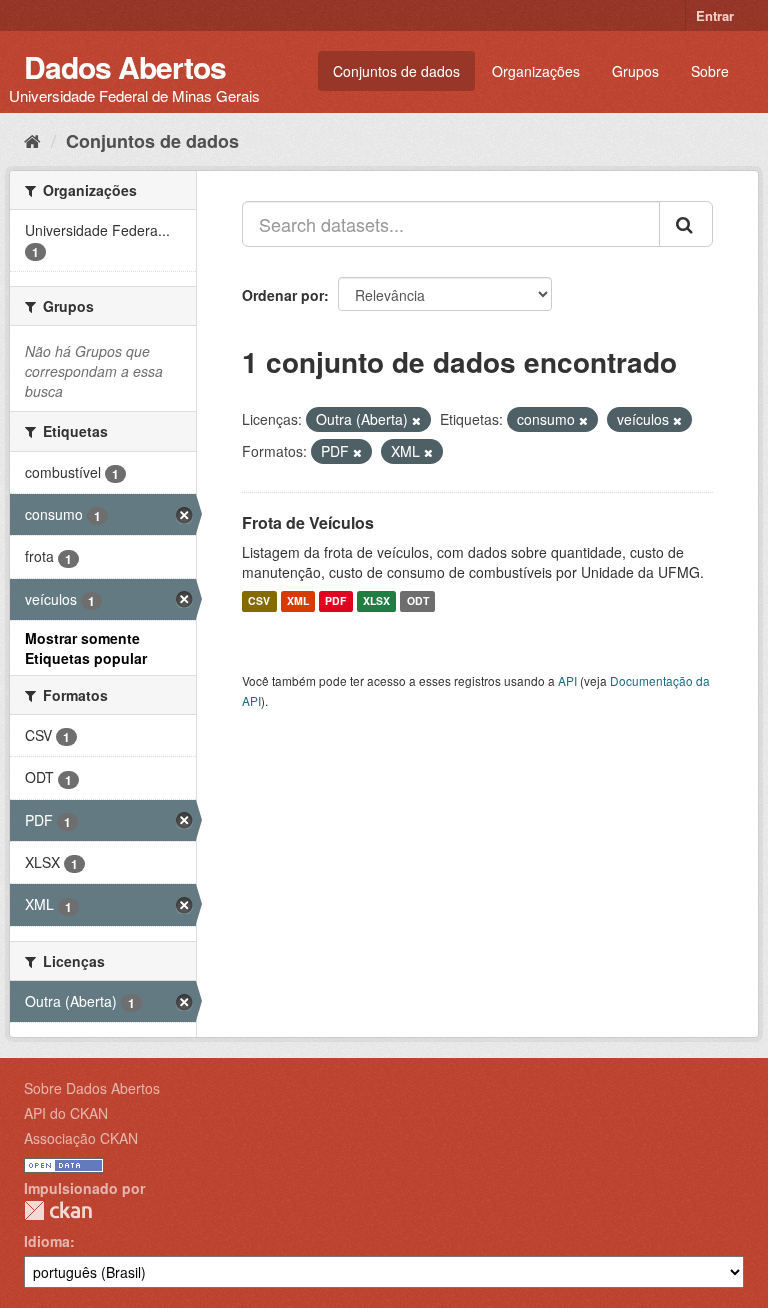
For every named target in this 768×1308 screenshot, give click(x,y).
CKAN (58, 1210)
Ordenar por (283, 295)
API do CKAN (66, 1113)
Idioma (47, 1241)
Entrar (715, 15)
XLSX (376, 601)
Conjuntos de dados (396, 71)
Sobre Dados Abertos (92, 1088)
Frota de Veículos (308, 522)
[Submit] (686, 224)
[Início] (32, 140)
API (567, 680)
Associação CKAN (81, 1138)
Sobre (710, 71)
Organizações (536, 71)
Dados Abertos (125, 66)
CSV (259, 601)
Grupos (635, 71)
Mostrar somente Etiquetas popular (86, 648)
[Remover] (416, 420)
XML (298, 601)
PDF (335, 601)
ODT (418, 601)
